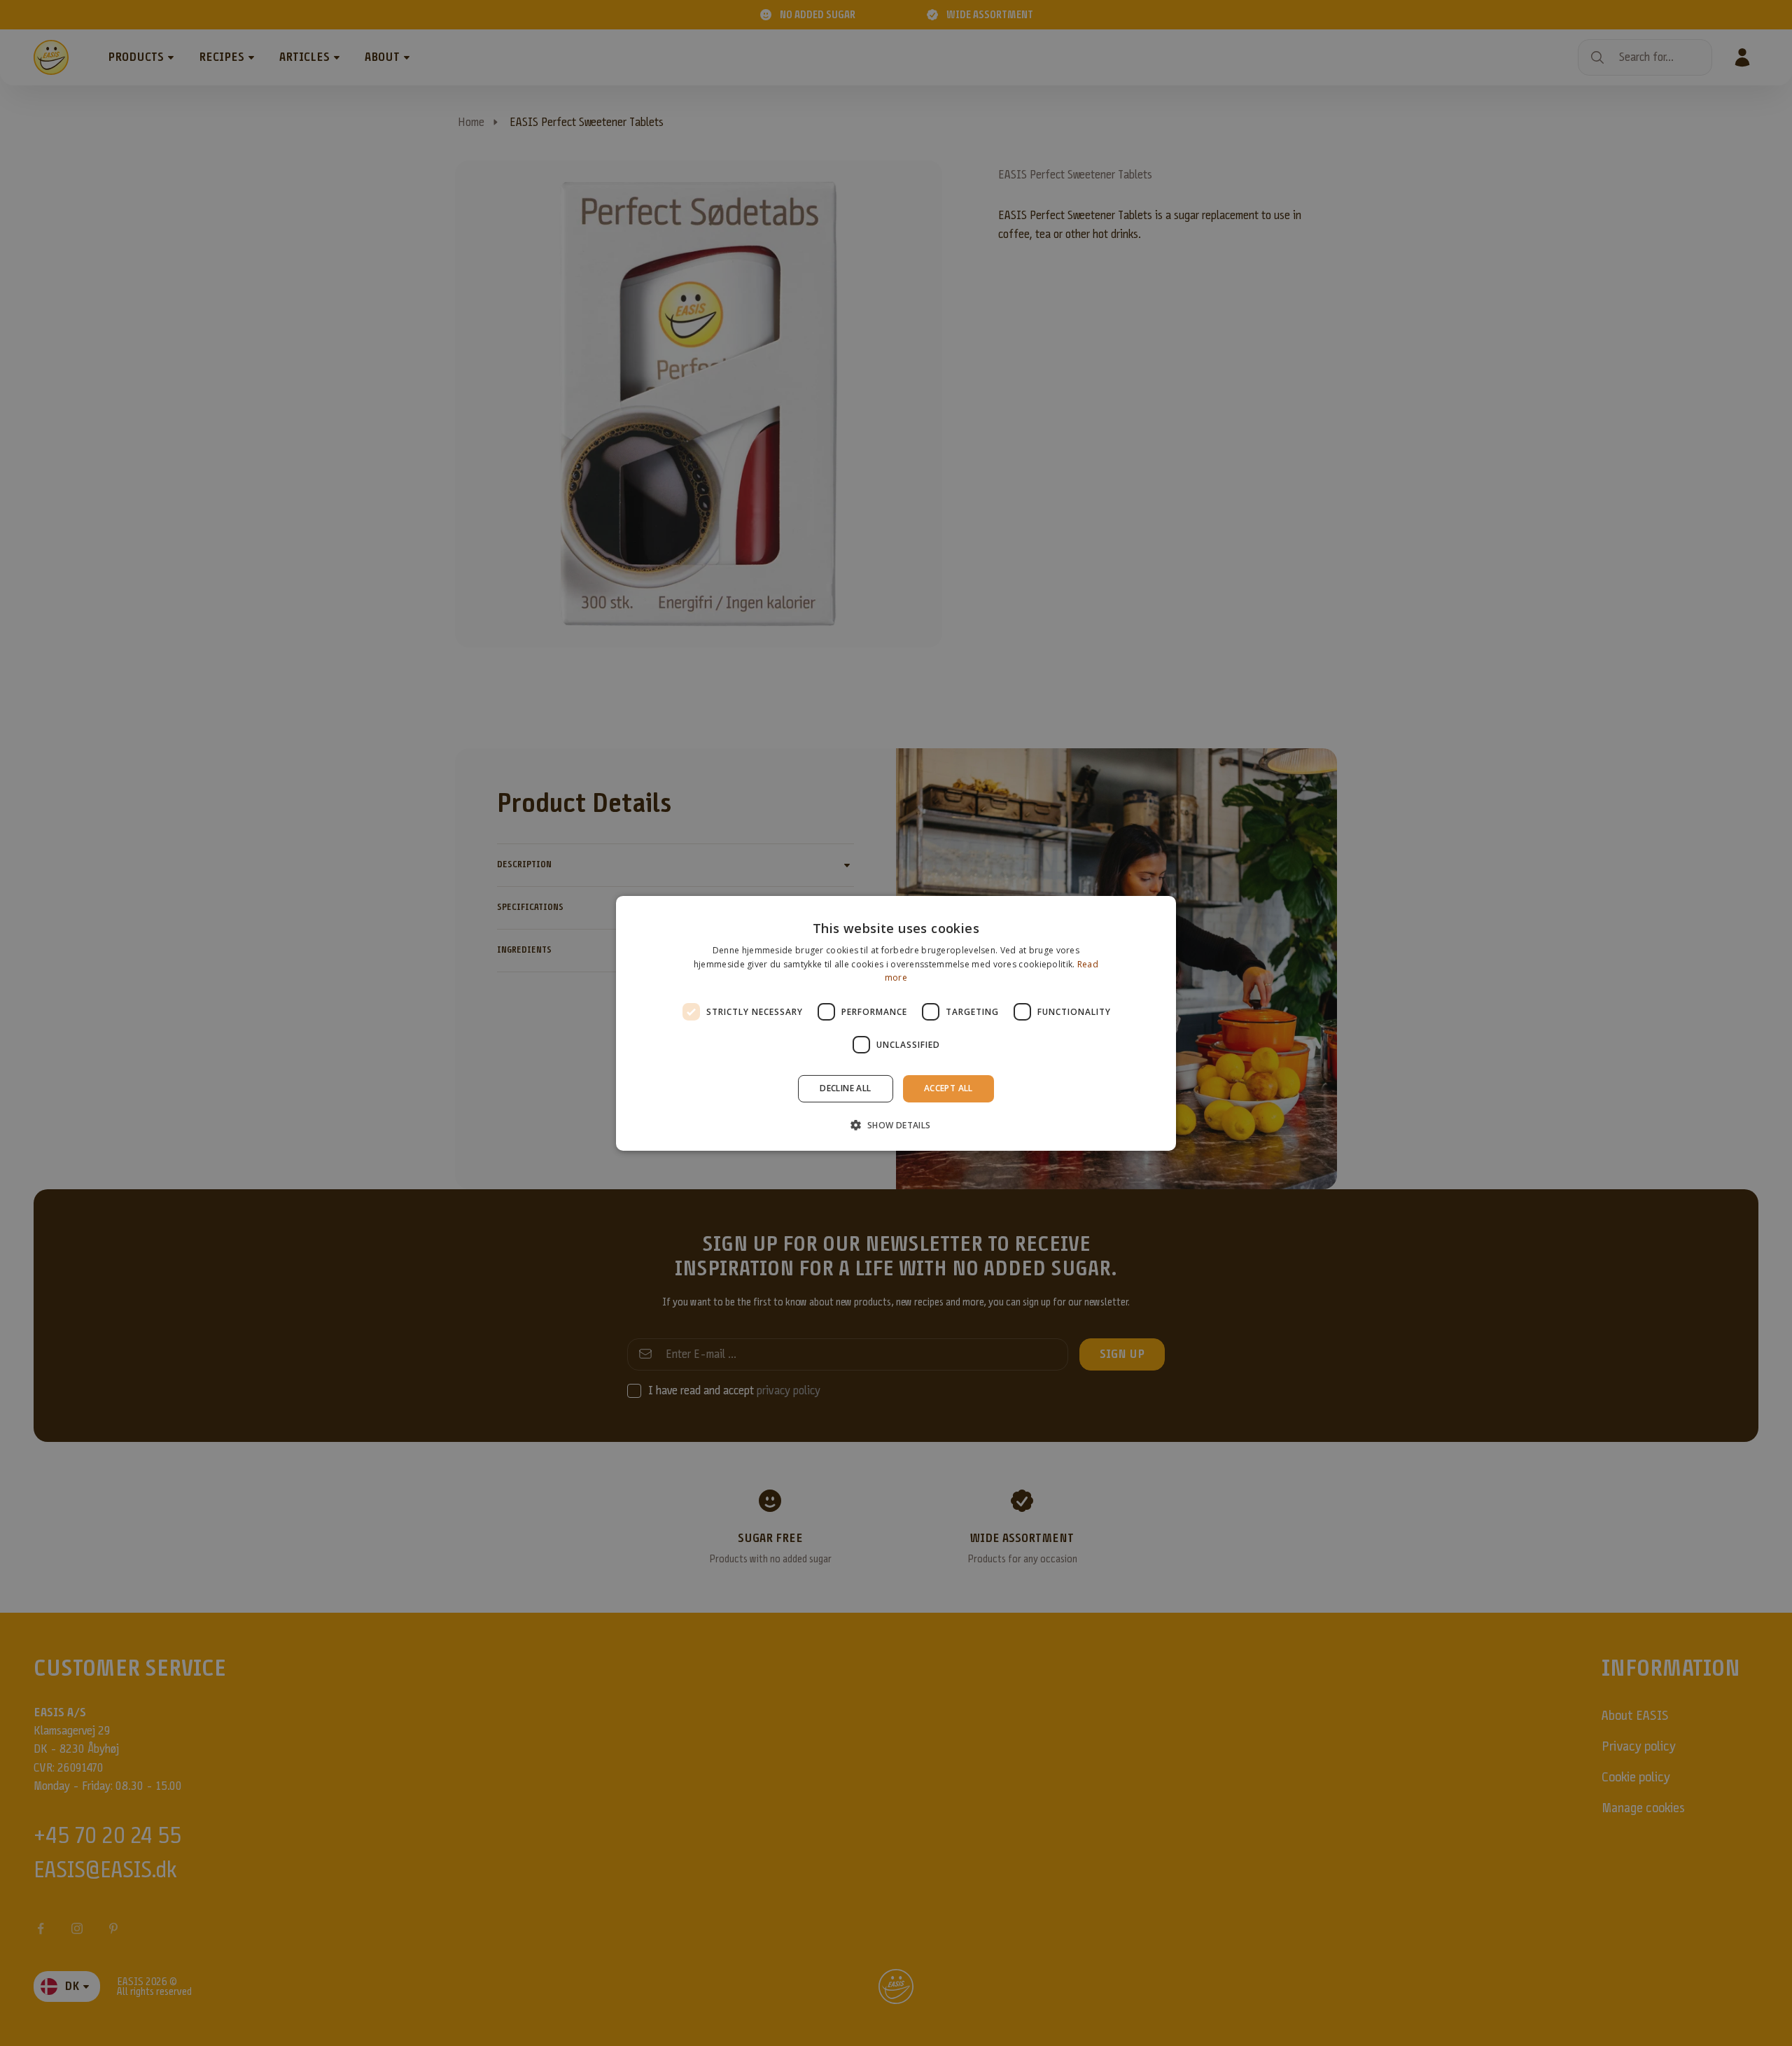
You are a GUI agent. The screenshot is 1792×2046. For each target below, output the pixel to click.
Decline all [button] (845, 1088)
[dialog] (896, 1023)
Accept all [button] (948, 1088)
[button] (896, 1125)
